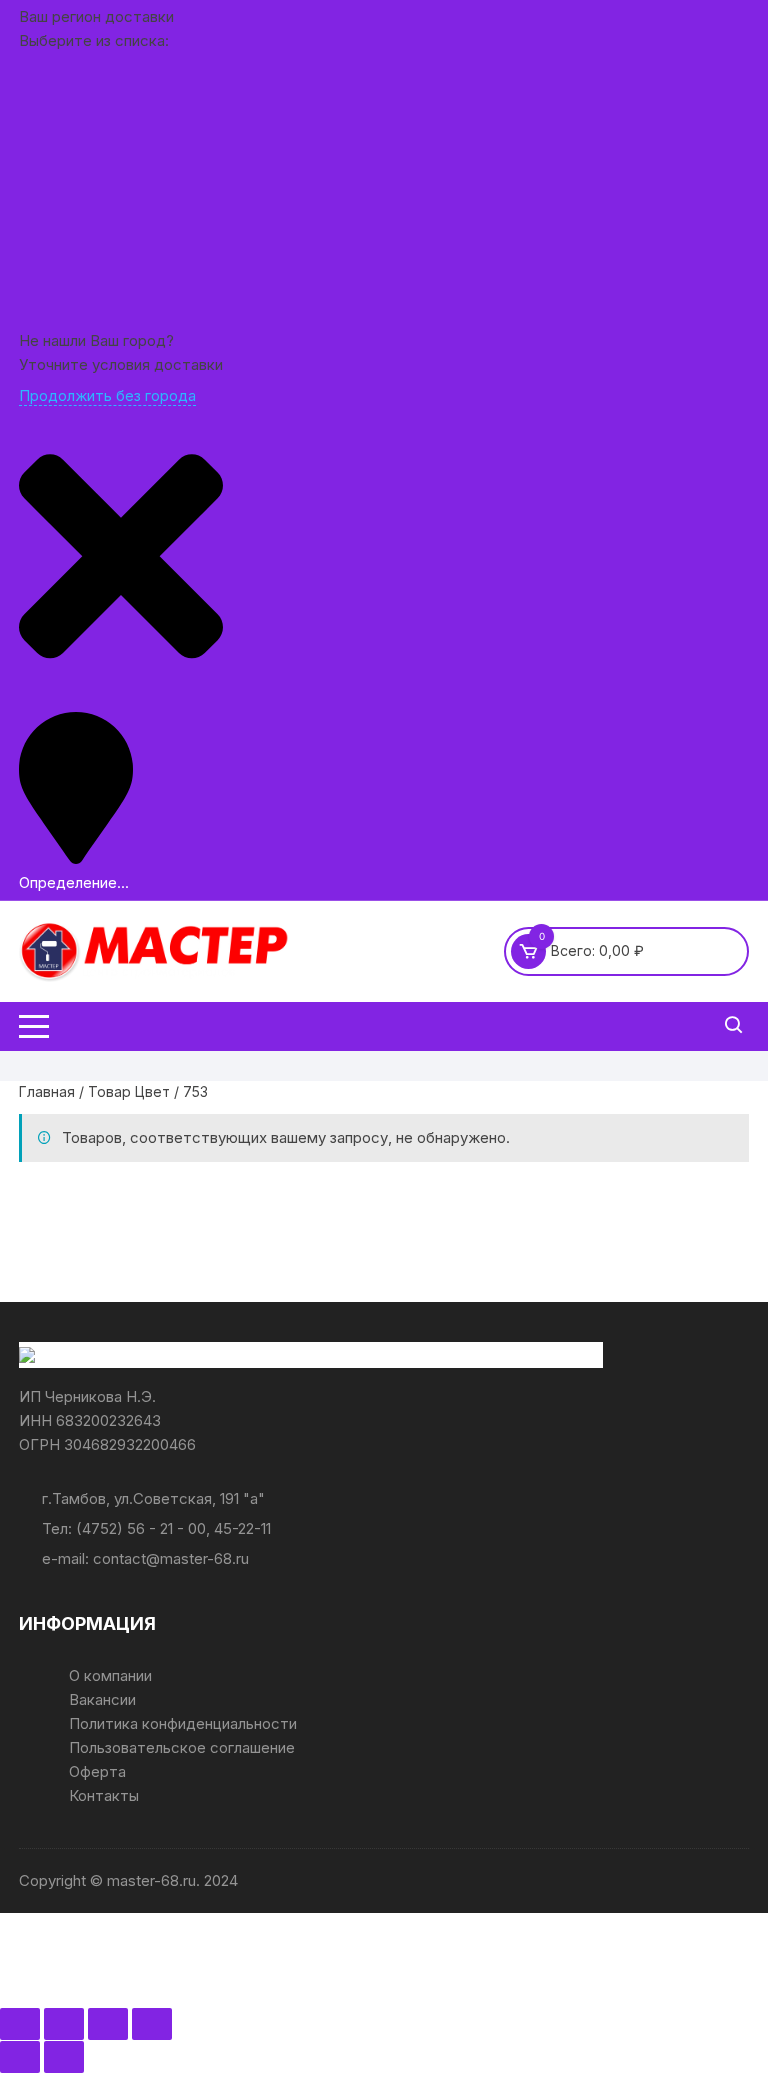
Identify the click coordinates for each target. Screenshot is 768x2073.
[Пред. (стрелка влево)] (20, 2057)
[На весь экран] (64, 2024)
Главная (47, 1091)
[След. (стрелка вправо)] (64, 2057)
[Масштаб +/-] (20, 2024)
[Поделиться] (108, 2024)
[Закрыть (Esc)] (152, 2024)
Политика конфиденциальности (183, 1723)
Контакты (104, 1795)
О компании (110, 1675)
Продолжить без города (107, 395)
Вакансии (102, 1699)
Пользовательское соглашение (182, 1747)
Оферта (97, 1771)
